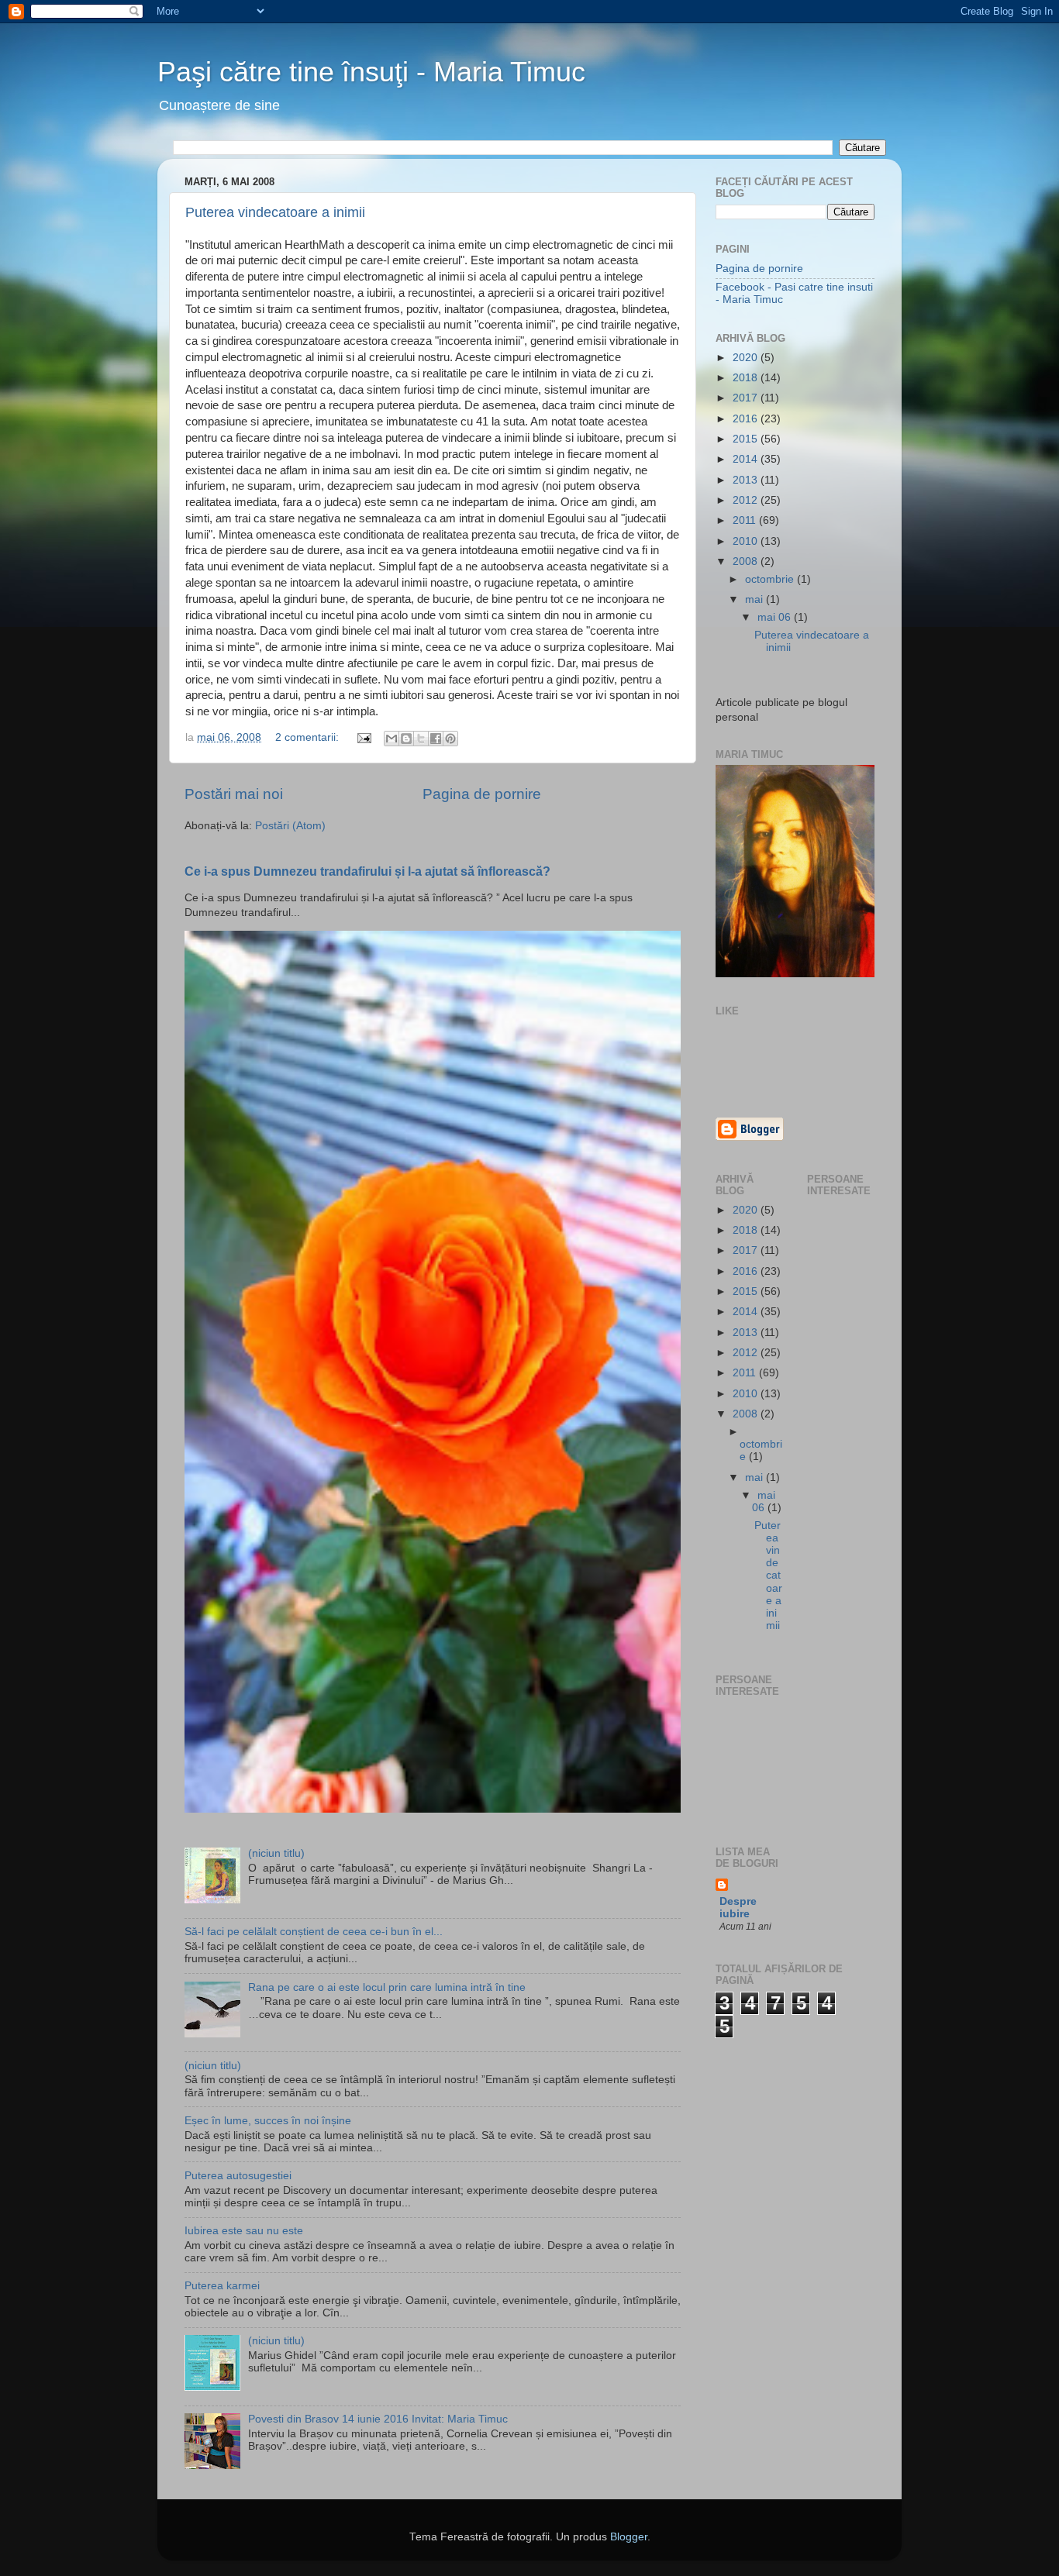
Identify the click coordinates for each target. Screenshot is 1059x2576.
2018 (747, 378)
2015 (747, 439)
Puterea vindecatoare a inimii (275, 212)
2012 (747, 500)
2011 (746, 520)
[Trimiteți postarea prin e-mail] (363, 737)
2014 (747, 459)
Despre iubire (738, 1908)
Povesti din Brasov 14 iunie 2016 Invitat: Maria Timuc (378, 2419)
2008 (747, 561)
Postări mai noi (234, 794)
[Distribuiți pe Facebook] (436, 739)
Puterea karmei (222, 2286)
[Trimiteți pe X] (421, 739)
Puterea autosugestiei (238, 2176)
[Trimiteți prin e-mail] (392, 739)
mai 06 (776, 617)
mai (755, 599)
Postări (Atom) (290, 826)
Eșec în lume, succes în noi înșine (268, 2121)
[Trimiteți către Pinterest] (450, 739)
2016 (747, 419)
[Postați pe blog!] (406, 739)
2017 (747, 398)
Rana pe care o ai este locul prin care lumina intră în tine (387, 1987)
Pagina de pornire (482, 794)
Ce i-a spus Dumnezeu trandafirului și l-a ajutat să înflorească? (367, 871)
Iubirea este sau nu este (244, 2231)
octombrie (771, 579)
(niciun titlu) (276, 1853)
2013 (747, 480)
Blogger (629, 2537)
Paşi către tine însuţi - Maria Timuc (371, 72)
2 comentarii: (309, 737)
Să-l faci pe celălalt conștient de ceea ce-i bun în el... (314, 1932)
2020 (747, 358)
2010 (747, 541)
